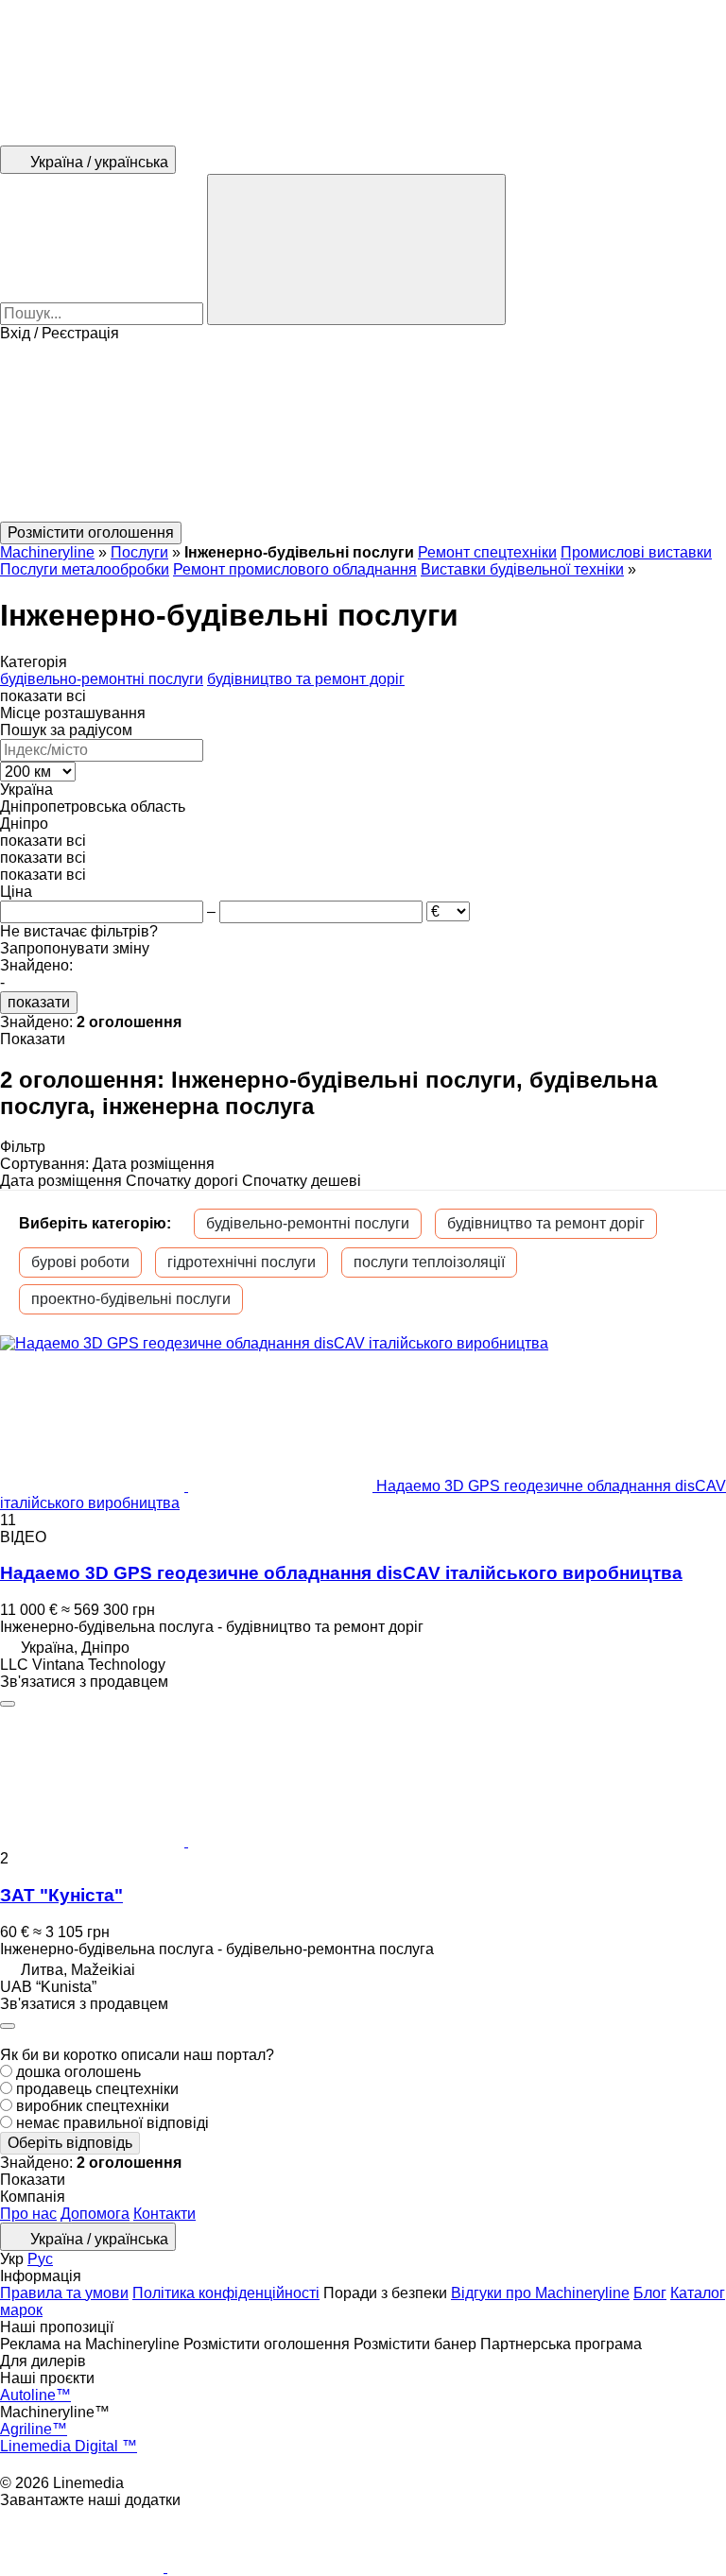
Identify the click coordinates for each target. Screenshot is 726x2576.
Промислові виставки (636, 552)
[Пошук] (356, 249)
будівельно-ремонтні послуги (308, 1223)
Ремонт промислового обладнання (295, 569)
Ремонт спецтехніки (487, 552)
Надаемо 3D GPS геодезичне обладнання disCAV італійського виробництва (341, 1573)
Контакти (164, 2214)
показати (39, 1002)
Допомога (95, 2214)
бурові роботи (80, 1262)
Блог (650, 2293)
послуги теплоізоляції (429, 1262)
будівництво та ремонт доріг (546, 1223)
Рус (40, 2259)
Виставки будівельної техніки (522, 569)
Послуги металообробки (85, 569)
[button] (363, 432)
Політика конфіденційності (226, 2293)
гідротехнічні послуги (242, 1262)
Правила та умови (64, 2293)
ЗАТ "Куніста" (61, 1895)
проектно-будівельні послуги (131, 1299)
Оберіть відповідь (70, 2143)
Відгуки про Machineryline (540, 2293)
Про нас (28, 2214)
